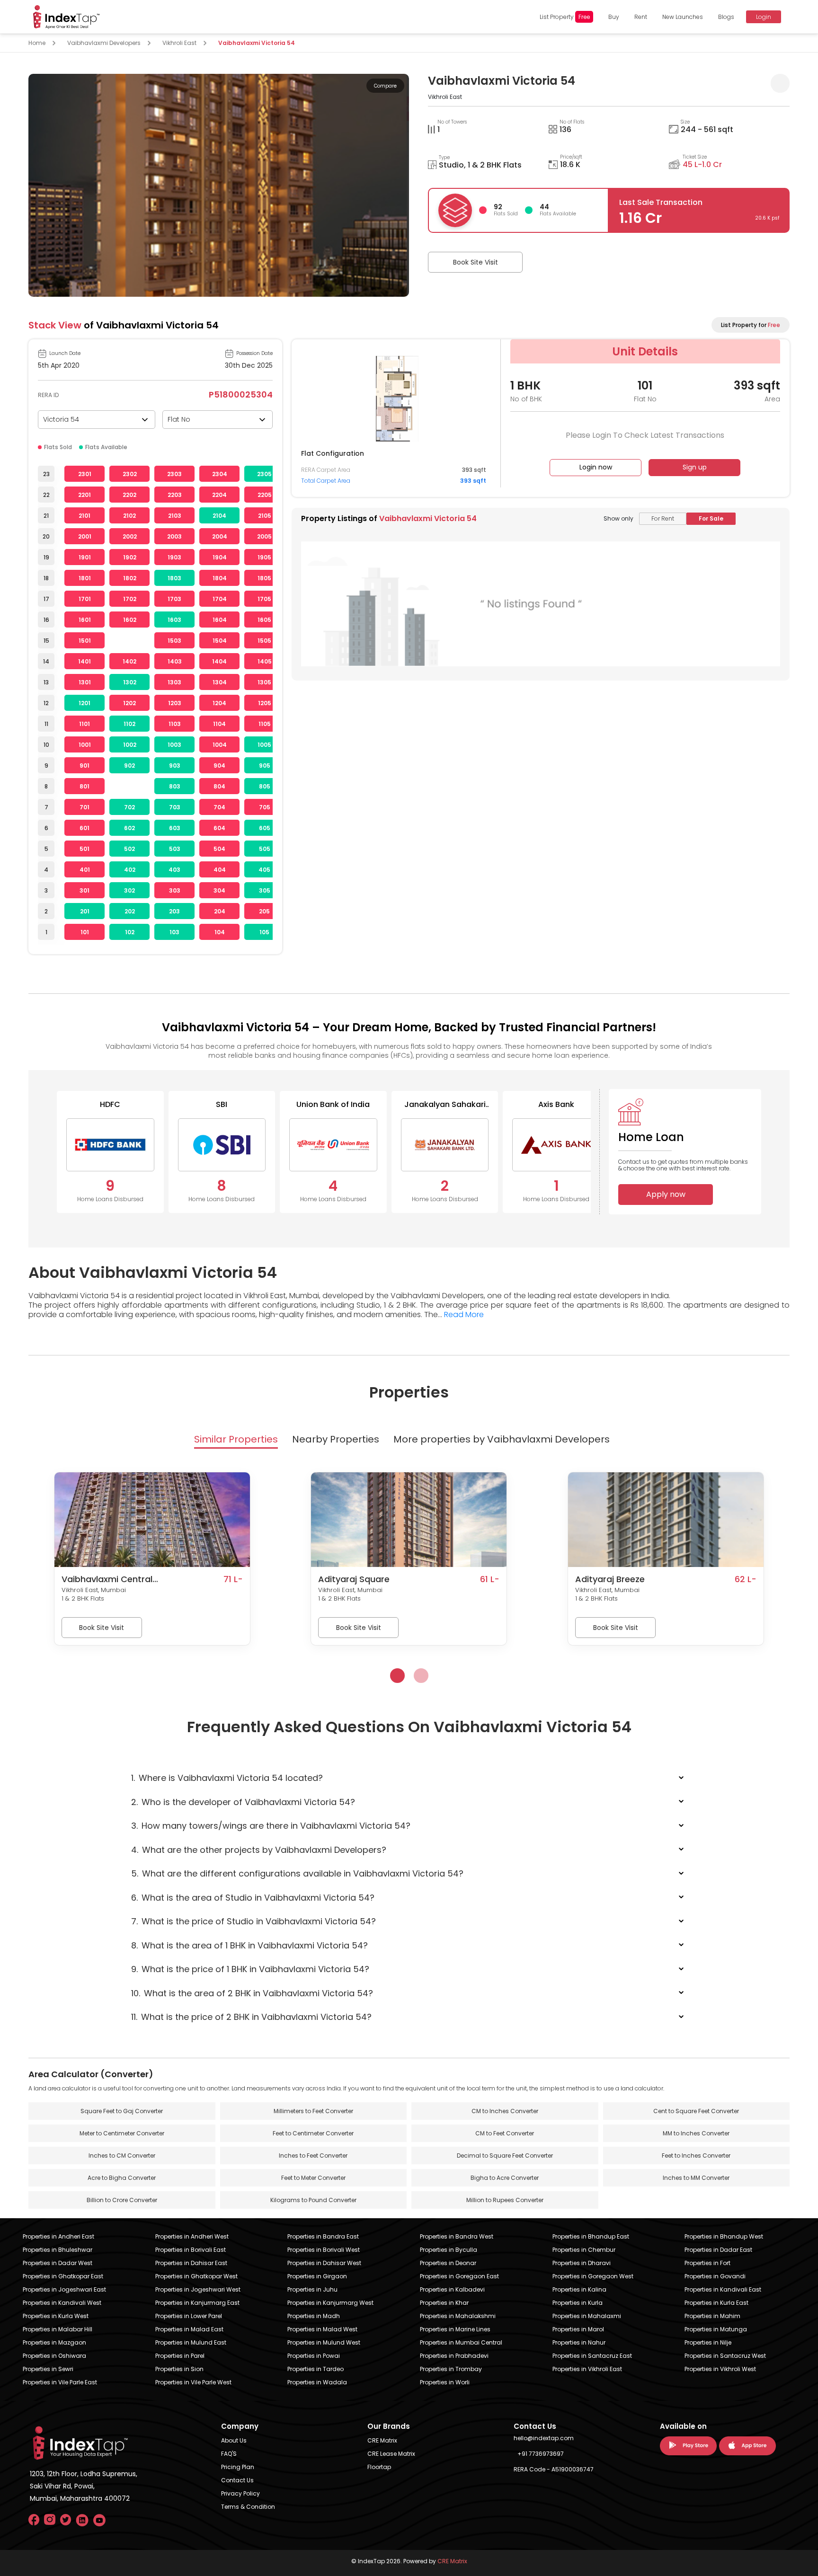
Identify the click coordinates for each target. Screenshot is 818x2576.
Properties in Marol (578, 2329)
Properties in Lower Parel (189, 2316)
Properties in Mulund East (191, 2342)
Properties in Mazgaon (54, 2342)
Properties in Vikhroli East (587, 2369)
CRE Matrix (382, 2440)
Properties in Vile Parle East (60, 2382)
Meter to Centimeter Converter (122, 2133)
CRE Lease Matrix (391, 2454)
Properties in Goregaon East (459, 2276)
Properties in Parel (180, 2356)
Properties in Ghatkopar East (63, 2276)
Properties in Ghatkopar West (196, 2276)
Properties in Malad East (189, 2329)
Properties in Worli (445, 2382)
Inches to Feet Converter (313, 2156)
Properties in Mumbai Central (461, 2342)
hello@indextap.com (544, 2438)
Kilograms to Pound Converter (313, 2200)
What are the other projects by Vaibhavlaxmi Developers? (259, 1850)
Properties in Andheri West (192, 2236)
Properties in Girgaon (317, 2276)
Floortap (379, 2467)
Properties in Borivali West (324, 2250)
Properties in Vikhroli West (720, 2369)
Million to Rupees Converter (505, 2200)
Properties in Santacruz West (725, 2356)
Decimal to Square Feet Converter (505, 2156)
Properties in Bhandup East (591, 2236)
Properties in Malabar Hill (58, 2329)
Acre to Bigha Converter (122, 2178)
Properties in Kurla (578, 2303)
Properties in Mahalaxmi (587, 2316)
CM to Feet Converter (505, 2133)
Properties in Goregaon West (593, 2276)
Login (764, 17)
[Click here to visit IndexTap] (66, 17)
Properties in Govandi (715, 2276)
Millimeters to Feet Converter (313, 2111)
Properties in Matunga (716, 2329)
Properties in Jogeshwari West (198, 2289)
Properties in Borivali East (191, 2250)
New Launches (683, 17)
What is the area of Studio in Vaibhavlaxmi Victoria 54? (253, 1898)
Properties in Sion (179, 2369)
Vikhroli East (179, 43)
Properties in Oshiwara (54, 2356)
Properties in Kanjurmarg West (330, 2303)
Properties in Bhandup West (724, 2236)
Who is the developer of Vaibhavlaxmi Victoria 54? (243, 1802)
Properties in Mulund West (324, 2342)
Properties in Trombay (451, 2369)
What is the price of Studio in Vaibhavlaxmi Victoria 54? (253, 1921)
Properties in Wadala (317, 2382)
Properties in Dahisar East (191, 2263)
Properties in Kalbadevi (452, 2289)
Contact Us (237, 2480)
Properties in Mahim (712, 2316)
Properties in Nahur (579, 2342)
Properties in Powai (314, 2356)
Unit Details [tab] (645, 351)
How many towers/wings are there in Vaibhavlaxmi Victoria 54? (271, 1826)
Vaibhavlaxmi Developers (104, 43)
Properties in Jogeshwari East (64, 2289)
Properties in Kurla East (716, 2303)
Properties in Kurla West (56, 2316)
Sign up (695, 467)
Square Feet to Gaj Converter (122, 2111)
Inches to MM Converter (696, 2178)
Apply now (666, 1194)
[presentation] (397, 1676)
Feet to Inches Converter (696, 2156)
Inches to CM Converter (122, 2156)
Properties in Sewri (48, 2369)
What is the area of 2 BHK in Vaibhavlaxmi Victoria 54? (252, 1993)
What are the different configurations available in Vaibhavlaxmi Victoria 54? (297, 1873)
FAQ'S (229, 2454)
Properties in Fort (707, 2263)
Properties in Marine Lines (455, 2329)
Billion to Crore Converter (122, 2200)
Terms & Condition (248, 2507)
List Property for (751, 325)
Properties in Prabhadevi (454, 2356)
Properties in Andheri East (58, 2236)
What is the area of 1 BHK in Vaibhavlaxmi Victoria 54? (249, 1945)
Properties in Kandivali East (723, 2289)
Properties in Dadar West (58, 2263)
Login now (596, 467)
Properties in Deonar (448, 2263)
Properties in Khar (444, 2303)
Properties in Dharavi (582, 2263)
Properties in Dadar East (718, 2250)
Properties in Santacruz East (592, 2356)
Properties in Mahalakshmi (458, 2316)
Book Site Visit (476, 262)
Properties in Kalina (579, 2289)
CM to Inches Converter (505, 2111)
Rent (641, 17)
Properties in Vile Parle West (193, 2382)
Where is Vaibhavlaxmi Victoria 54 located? (227, 1778)
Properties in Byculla (449, 2250)
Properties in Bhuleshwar (58, 2250)
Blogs (726, 17)
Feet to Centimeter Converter (313, 2133)
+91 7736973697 (541, 2454)
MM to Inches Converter (696, 2133)
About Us (234, 2440)
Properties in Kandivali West (62, 2303)
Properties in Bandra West (457, 2236)
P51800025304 (241, 394)
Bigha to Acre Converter (505, 2178)
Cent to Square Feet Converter (696, 2111)
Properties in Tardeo (316, 2369)
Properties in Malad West (322, 2329)
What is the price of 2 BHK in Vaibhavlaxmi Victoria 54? (251, 2017)
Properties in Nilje (708, 2342)
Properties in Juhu (312, 2289)
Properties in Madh (314, 2316)
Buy (614, 17)
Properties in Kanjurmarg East (197, 2303)
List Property (565, 17)
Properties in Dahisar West (324, 2263)
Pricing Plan (238, 2467)
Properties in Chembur (584, 2250)
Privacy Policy (240, 2493)
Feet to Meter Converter (313, 2178)
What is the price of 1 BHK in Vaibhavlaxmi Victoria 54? (250, 1969)
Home (37, 43)
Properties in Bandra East (323, 2236)
